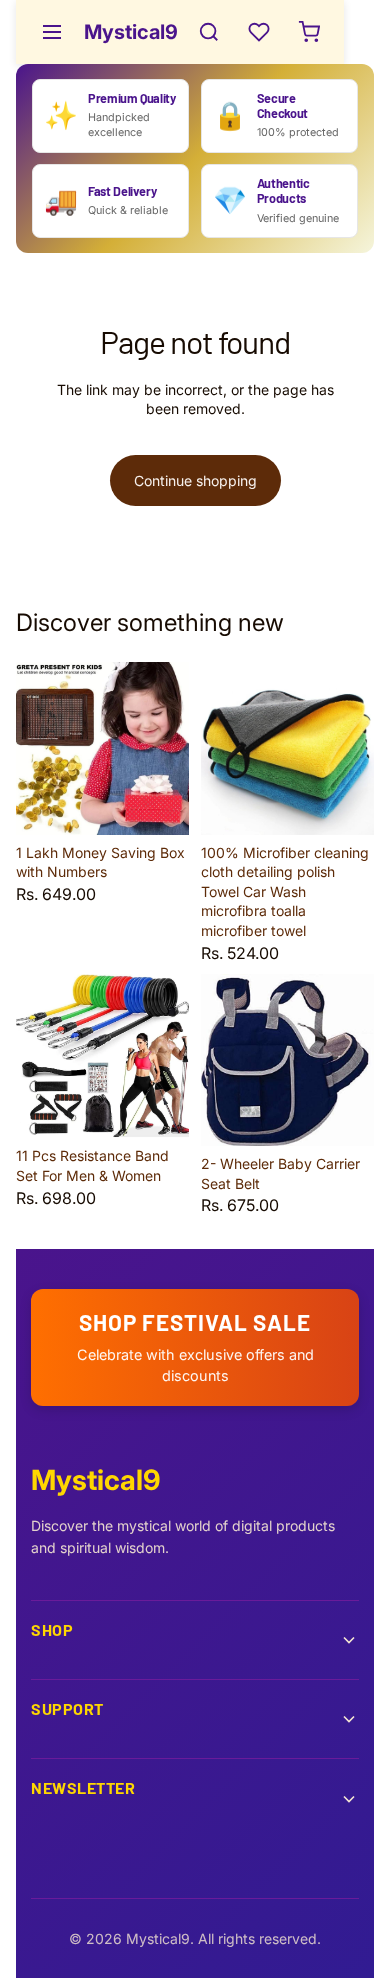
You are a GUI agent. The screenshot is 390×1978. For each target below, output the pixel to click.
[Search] (209, 32)
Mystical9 (131, 32)
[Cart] (309, 32)
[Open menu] (52, 32)
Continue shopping (195, 480)
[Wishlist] (259, 32)
